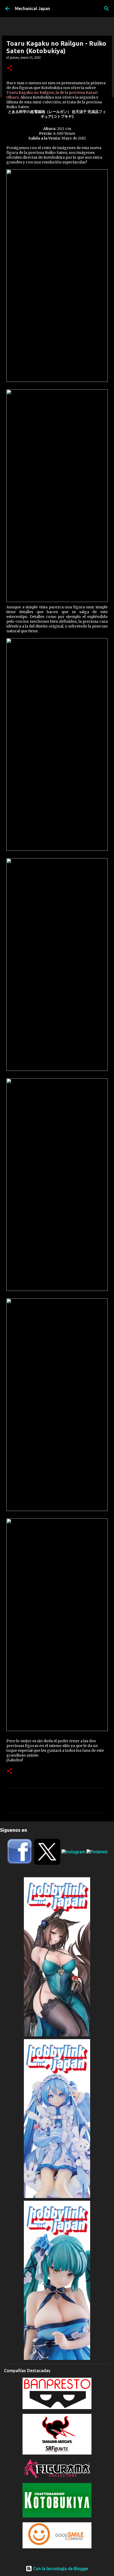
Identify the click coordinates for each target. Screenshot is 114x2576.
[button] (10, 68)
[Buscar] (107, 9)
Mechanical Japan (32, 9)
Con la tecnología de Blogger (60, 2569)
